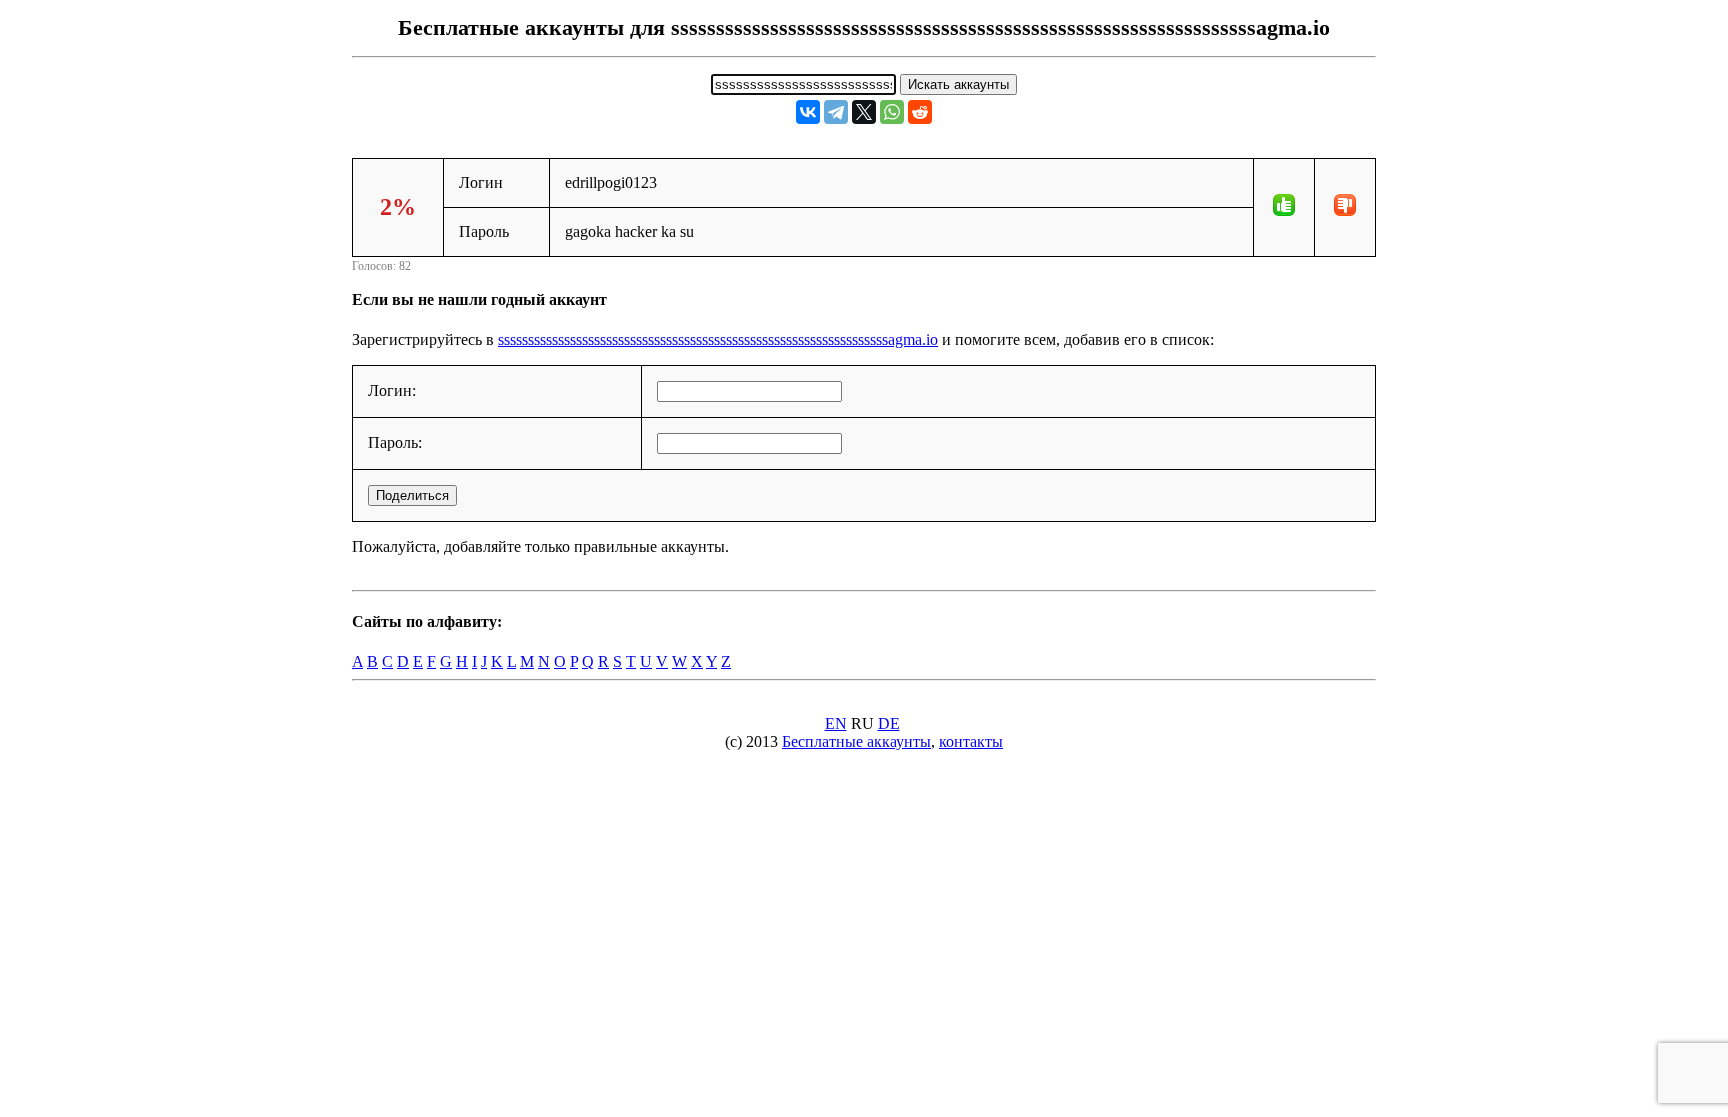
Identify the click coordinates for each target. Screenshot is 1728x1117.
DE (889, 723)
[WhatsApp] (892, 112)
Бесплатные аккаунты (856, 741)
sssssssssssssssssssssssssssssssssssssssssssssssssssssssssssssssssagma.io (718, 339)
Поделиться (412, 495)
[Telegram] (836, 112)
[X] (864, 112)
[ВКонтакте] (808, 112)
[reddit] (920, 112)
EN (836, 723)
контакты (971, 741)
